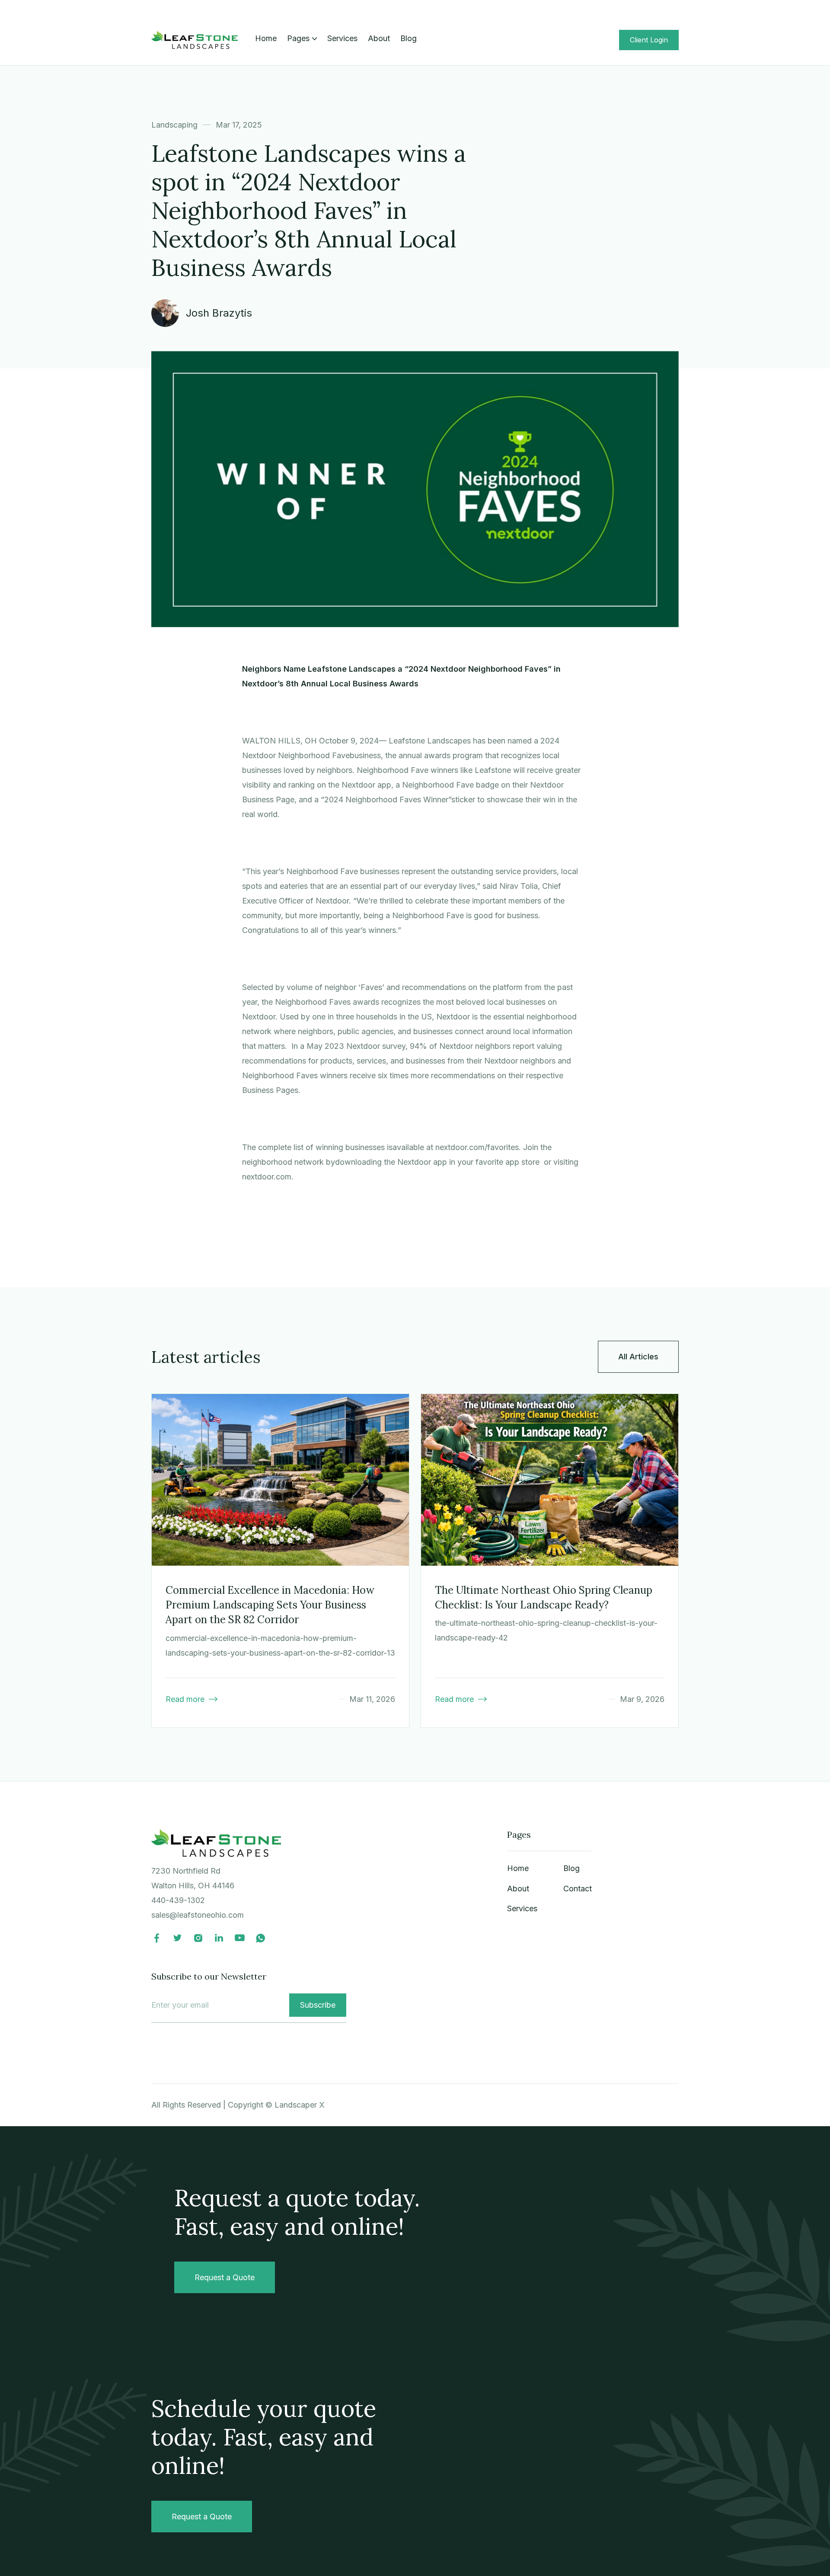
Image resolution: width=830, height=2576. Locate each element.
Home (266, 38)
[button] (302, 38)
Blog (409, 38)
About (379, 38)
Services (342, 38)
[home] (195, 40)
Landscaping (174, 125)
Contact (578, 1889)
